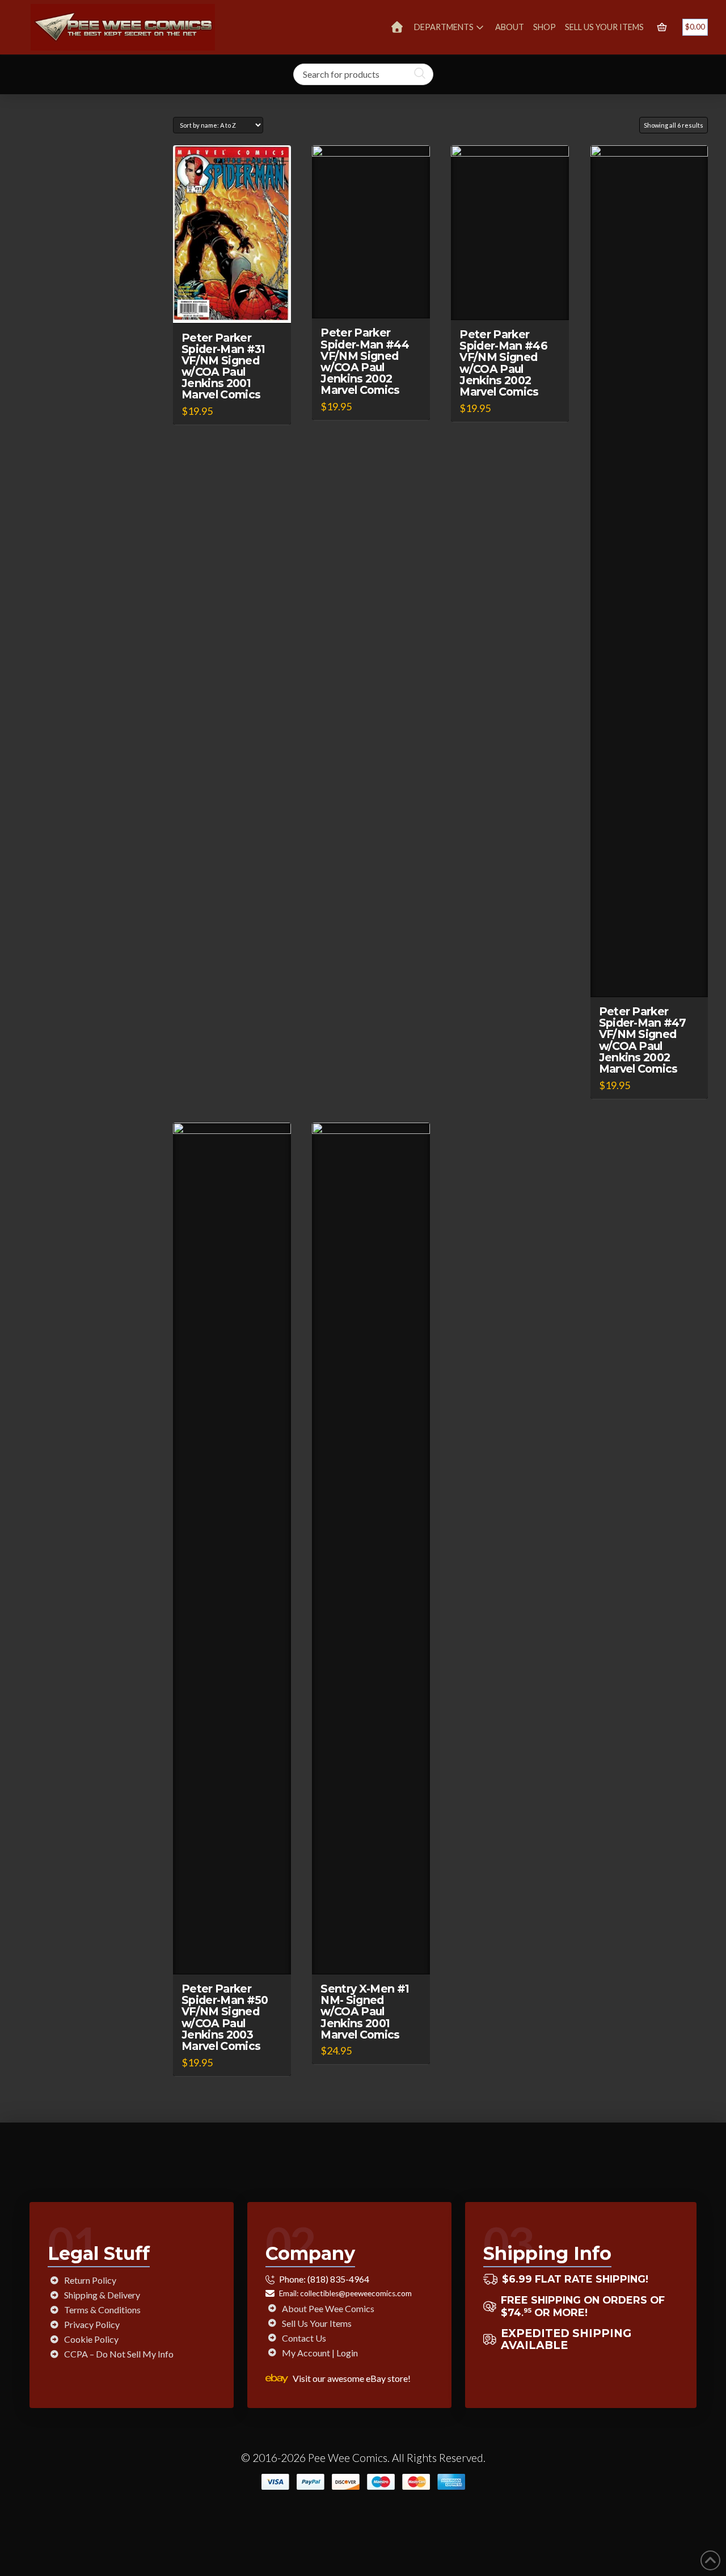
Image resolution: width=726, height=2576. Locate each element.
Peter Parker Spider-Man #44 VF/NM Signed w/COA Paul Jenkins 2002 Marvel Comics (365, 361)
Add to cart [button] (237, 304)
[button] (662, 27)
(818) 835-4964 (338, 2279)
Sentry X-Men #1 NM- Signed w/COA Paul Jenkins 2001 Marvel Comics (365, 2012)
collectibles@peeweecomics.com (356, 2293)
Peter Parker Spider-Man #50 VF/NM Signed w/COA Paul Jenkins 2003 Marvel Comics (225, 2017)
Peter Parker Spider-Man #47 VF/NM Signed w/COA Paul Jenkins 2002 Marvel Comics (643, 1040)
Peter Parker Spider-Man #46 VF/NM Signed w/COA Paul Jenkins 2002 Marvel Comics (503, 363)
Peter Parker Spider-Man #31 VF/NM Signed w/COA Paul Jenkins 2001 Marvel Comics (223, 366)
